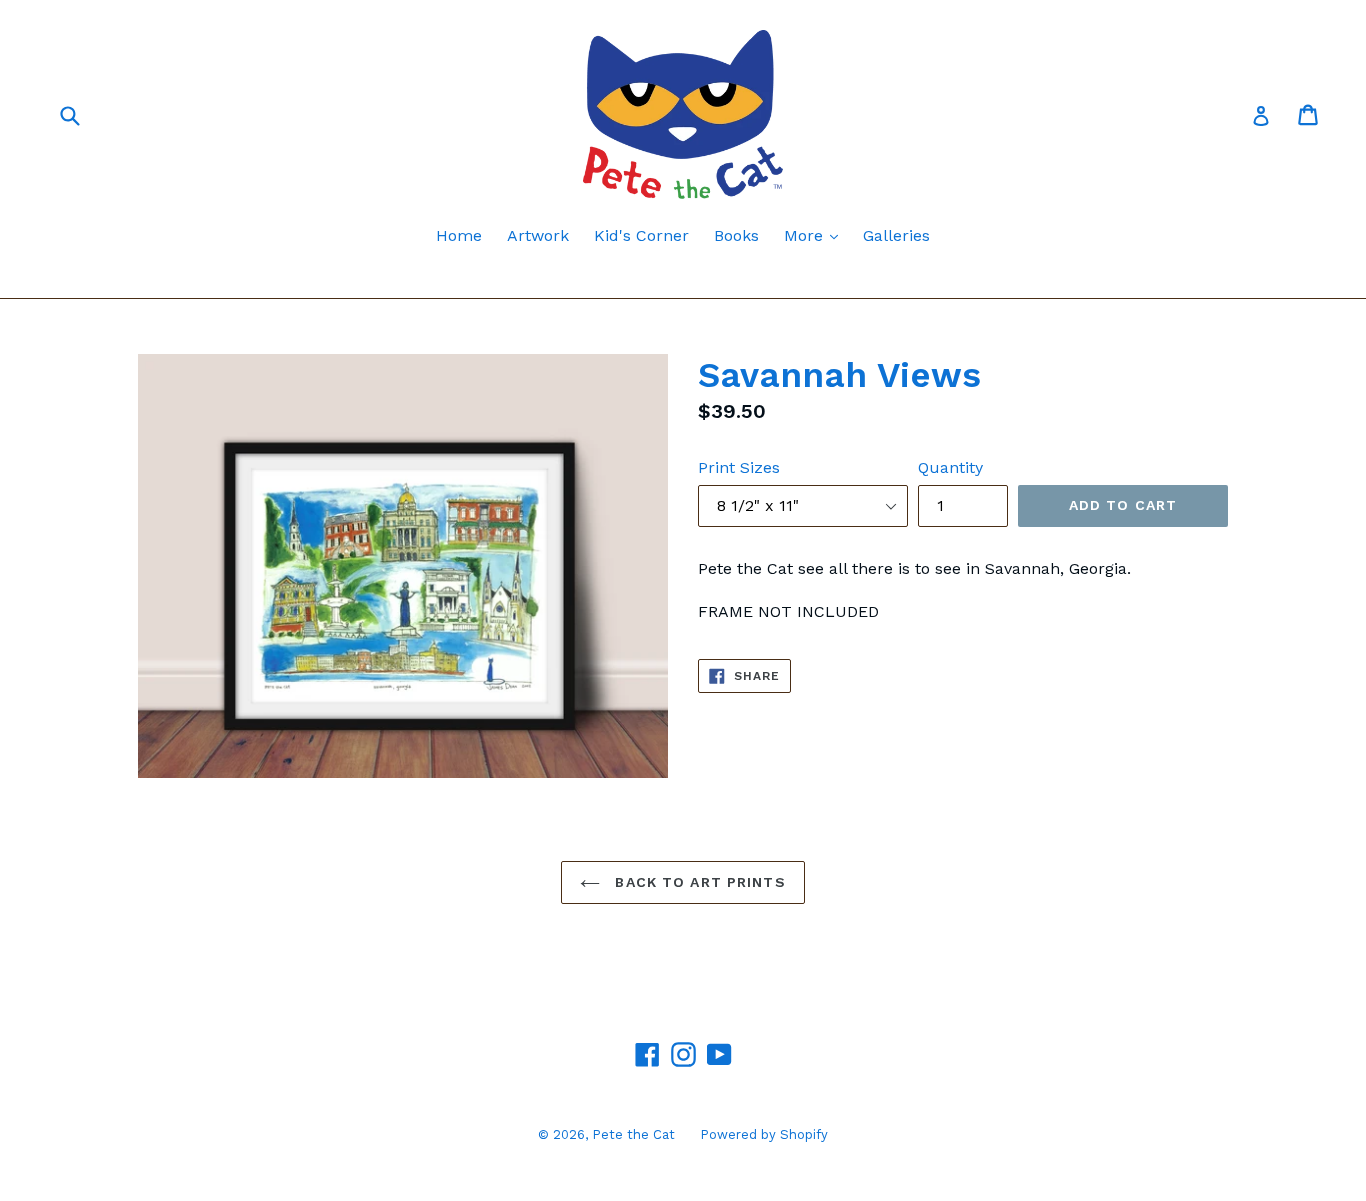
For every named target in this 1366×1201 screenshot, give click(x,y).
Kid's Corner (641, 235)
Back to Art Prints (697, 882)
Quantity (950, 467)
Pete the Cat (633, 1134)
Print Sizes (739, 467)
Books (736, 235)
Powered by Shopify (764, 1134)
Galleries (896, 235)
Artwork (538, 235)
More (816, 235)
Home (459, 235)
